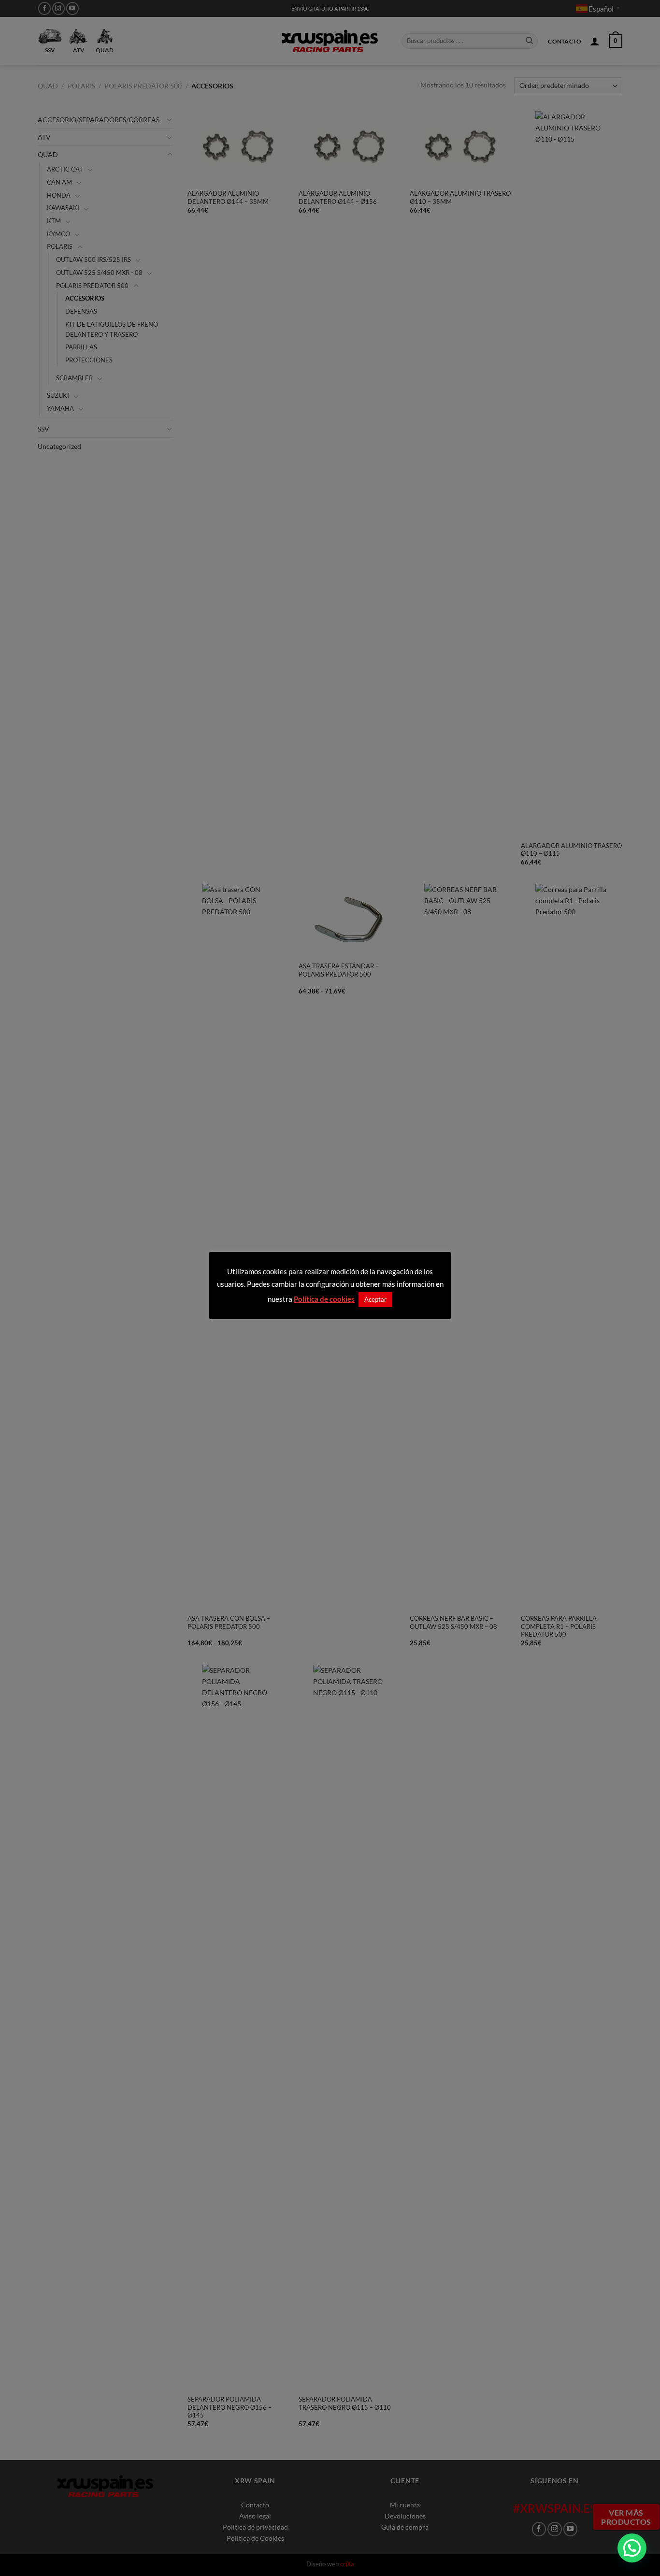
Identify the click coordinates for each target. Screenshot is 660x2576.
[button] (632, 2548)
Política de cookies (324, 1299)
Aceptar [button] (375, 1299)
